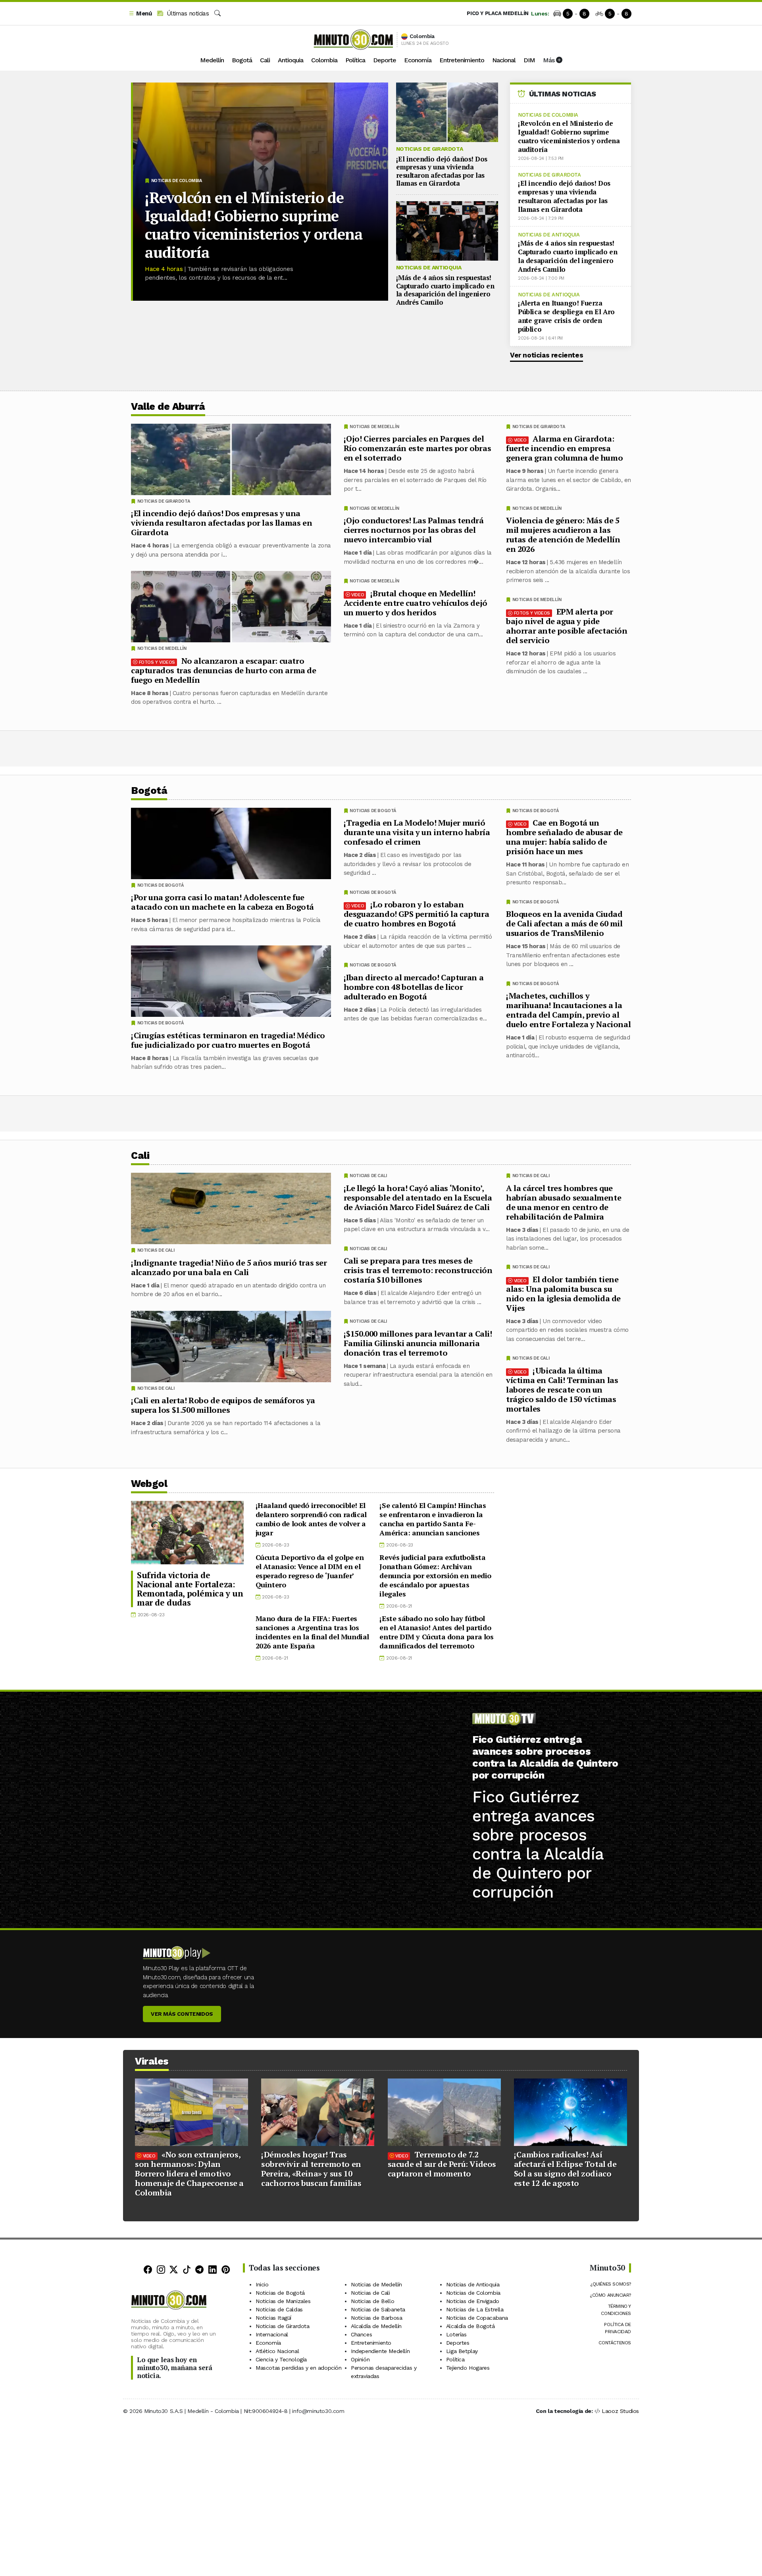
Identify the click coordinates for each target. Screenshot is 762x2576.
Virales (152, 2061)
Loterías (456, 2334)
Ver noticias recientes (546, 355)
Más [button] (549, 60)
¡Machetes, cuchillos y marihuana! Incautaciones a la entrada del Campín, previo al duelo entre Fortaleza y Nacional (568, 1010)
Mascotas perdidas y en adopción (299, 2368)
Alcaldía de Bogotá (470, 2326)
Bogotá (242, 60)
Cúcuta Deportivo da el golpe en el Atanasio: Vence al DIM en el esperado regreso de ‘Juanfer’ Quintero (310, 1571)
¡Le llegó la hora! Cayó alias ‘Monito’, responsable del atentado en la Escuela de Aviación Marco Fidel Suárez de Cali (418, 1197)
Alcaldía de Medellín (376, 2326)
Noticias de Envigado (473, 2301)
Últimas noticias (187, 13)
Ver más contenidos (182, 2014)
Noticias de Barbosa (376, 2318)
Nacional (504, 60)
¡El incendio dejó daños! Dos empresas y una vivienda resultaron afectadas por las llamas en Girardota (442, 171)
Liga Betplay (462, 2351)
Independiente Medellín (380, 2351)
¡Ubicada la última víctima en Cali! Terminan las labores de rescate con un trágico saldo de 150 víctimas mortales (562, 1389)
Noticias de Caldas (279, 2309)
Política (355, 60)
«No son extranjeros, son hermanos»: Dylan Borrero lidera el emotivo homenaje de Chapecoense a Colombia (189, 2174)
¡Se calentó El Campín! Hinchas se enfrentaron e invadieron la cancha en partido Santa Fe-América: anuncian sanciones (433, 1519)
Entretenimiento (462, 60)
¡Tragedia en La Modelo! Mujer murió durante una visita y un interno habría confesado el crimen (417, 832)
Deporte (385, 60)
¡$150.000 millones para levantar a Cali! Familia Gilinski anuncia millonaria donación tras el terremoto (418, 1343)
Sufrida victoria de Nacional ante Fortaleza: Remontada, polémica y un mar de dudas (190, 1589)
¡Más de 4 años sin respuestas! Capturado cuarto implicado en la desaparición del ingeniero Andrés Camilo (445, 290)
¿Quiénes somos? (611, 2284)
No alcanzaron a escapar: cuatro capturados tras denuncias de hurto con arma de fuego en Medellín (224, 670)
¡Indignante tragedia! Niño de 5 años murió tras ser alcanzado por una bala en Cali (229, 1267)
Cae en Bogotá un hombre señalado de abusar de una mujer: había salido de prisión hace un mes (564, 837)
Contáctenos (615, 2343)
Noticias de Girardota (430, 149)
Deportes (458, 2343)
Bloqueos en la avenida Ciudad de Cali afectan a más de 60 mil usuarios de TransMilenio (564, 923)
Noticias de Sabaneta (378, 2309)
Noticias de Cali (531, 1176)
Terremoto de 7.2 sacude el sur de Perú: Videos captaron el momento (442, 2164)
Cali (265, 60)
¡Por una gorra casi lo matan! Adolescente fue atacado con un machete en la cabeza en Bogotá (222, 902)
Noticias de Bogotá (536, 811)
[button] (140, 14)
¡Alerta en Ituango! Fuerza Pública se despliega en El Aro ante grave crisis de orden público (566, 316)
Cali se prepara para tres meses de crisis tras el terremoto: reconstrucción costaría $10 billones (418, 1270)
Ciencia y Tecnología (281, 2359)
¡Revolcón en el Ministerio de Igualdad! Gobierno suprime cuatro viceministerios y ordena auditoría (254, 225)
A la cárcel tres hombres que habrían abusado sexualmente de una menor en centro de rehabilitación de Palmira (564, 1202)
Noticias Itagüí (273, 2318)
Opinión (360, 2359)
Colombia (324, 60)
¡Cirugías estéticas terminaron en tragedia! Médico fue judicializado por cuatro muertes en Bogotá (228, 1040)
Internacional (272, 2334)
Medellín (212, 60)
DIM (529, 60)
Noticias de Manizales (283, 2301)
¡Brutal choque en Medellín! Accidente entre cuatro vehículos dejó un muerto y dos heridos (416, 603)
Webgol (149, 1484)
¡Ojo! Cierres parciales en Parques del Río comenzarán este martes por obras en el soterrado (418, 448)
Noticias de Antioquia (429, 267)
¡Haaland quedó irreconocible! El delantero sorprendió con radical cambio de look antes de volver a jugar (311, 1519)
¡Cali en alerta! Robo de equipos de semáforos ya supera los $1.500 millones (223, 1405)
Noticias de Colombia (177, 181)
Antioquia (291, 60)
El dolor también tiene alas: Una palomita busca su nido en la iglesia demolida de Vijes (563, 1293)
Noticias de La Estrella (475, 2309)
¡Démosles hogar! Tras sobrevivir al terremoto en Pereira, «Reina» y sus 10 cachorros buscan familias (311, 2169)
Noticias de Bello (372, 2301)
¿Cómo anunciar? (610, 2295)
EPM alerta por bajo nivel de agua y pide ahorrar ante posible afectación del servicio (567, 626)
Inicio (262, 2284)
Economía (418, 60)
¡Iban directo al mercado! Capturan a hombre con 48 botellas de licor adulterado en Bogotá (414, 987)
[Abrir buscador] (217, 13)
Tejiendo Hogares (468, 2368)
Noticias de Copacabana (477, 2318)
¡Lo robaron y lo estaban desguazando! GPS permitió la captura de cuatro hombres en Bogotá (417, 914)
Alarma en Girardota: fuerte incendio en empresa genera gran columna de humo (564, 448)
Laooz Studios (620, 2411)
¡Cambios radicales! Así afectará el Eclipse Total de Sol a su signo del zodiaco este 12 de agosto (565, 2169)
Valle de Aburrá (168, 406)
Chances (361, 2334)
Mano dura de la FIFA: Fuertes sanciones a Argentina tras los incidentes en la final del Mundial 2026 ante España (312, 1632)
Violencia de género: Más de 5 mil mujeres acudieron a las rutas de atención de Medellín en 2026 (563, 535)
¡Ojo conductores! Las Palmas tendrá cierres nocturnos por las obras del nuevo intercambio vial (414, 530)
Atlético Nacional (277, 2351)
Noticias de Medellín (537, 508)
